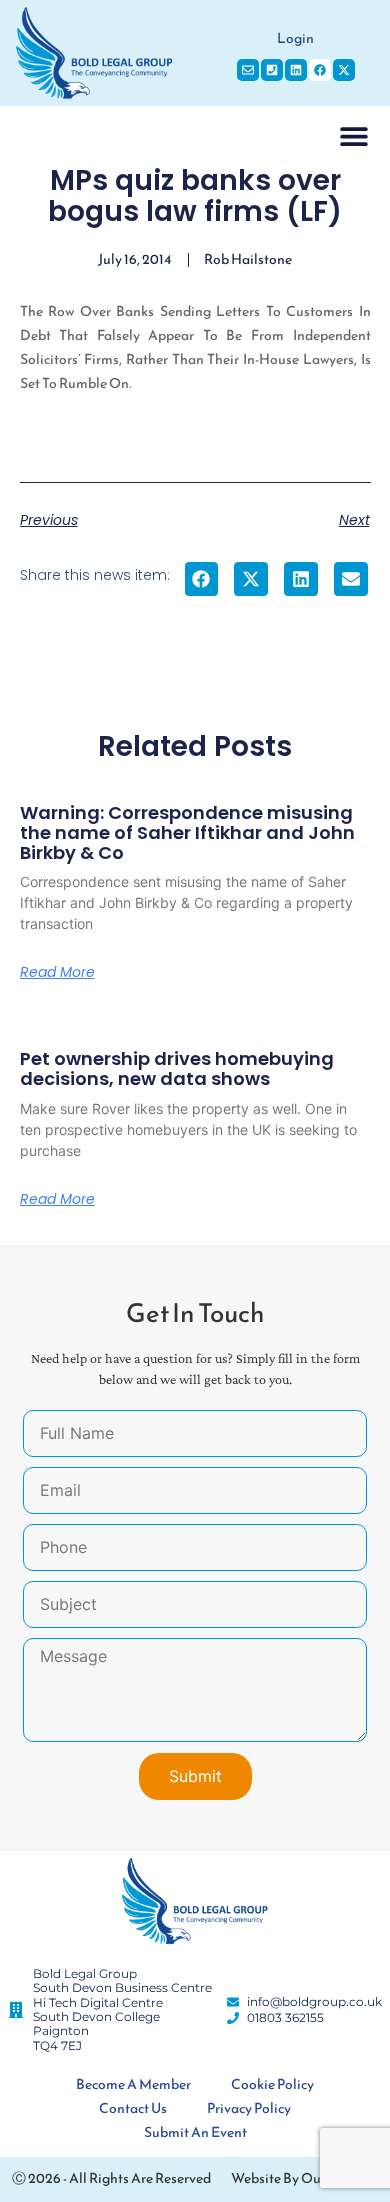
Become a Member (133, 2084)
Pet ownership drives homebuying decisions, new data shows (177, 1068)
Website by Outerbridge (304, 2178)
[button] (353, 136)
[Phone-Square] (272, 70)
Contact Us (133, 2108)
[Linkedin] (296, 70)
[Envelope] (248, 70)
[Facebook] (320, 70)
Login (295, 38)
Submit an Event (195, 2132)
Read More (57, 972)
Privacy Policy (249, 2108)
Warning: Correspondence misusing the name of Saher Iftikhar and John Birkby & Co (187, 832)
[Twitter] (344, 70)
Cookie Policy (272, 2084)
